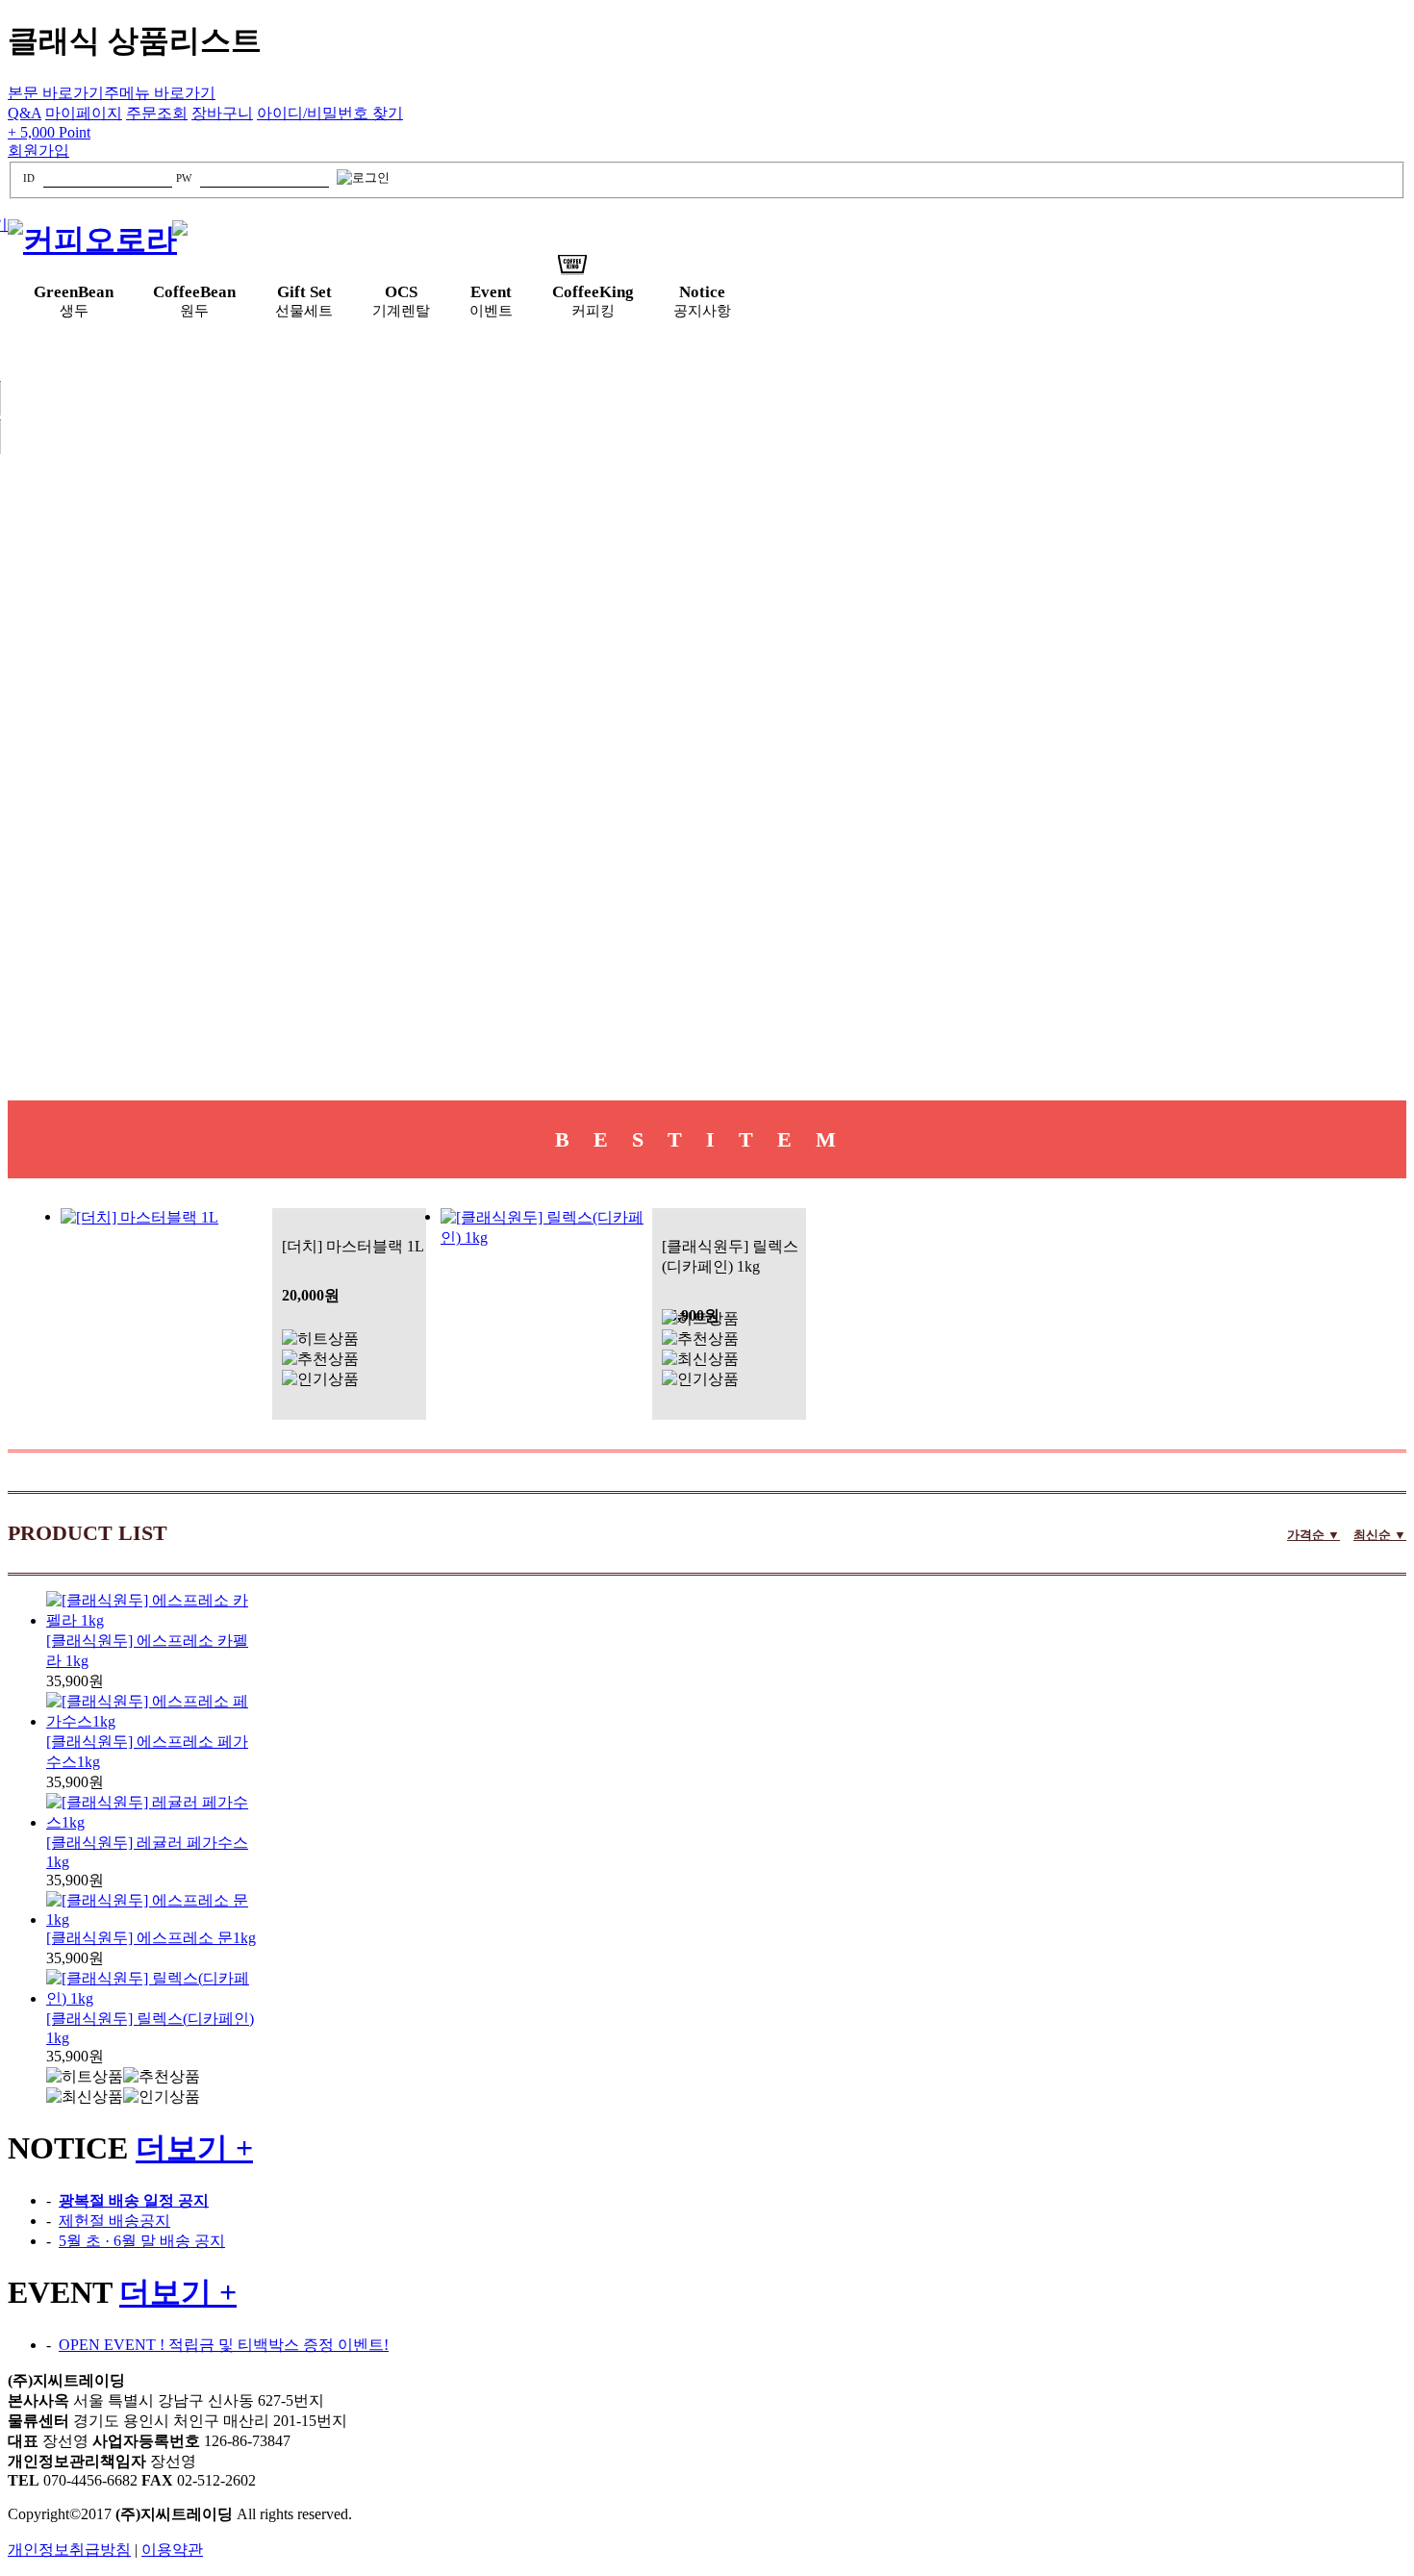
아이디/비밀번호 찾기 (330, 113)
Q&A (25, 113)
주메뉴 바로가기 (160, 93)
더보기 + (194, 2148)
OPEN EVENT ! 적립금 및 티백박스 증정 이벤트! (224, 2345)
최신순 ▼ (1380, 1535)
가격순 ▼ (1313, 1535)
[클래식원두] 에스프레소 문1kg (151, 1938)
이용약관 (172, 2550)
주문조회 (157, 113)
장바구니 (222, 113)
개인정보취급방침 (69, 2550)
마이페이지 (84, 113)
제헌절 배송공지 (114, 2221)
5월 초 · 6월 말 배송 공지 (142, 2241)
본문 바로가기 (56, 93)
